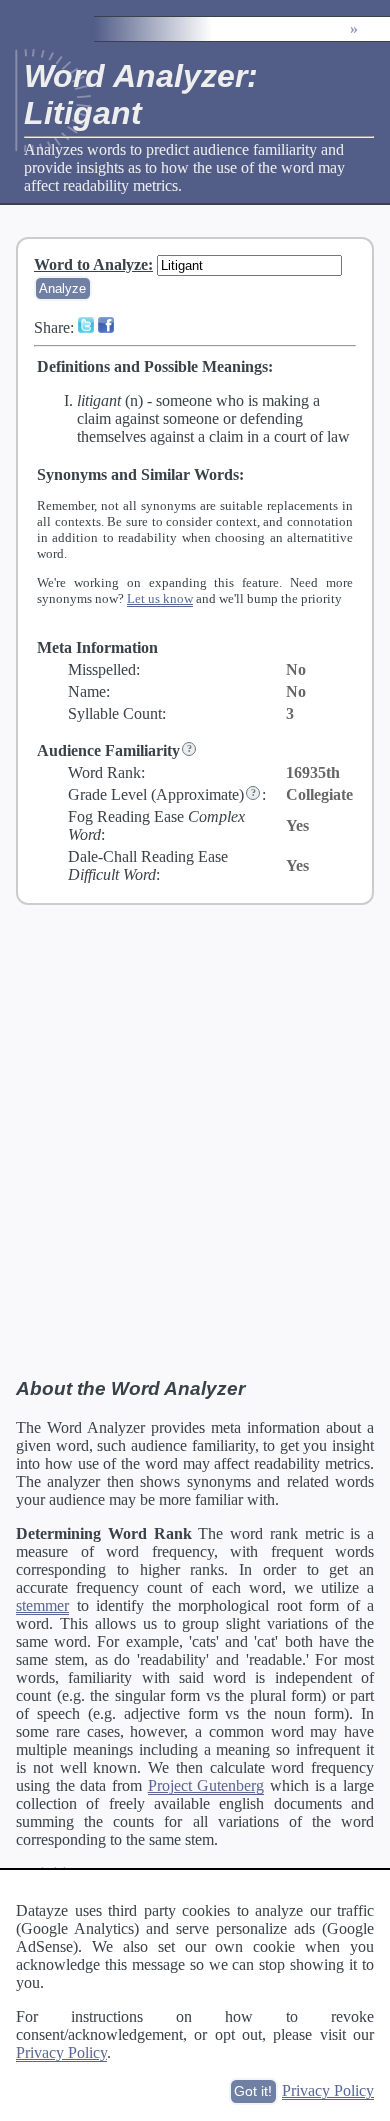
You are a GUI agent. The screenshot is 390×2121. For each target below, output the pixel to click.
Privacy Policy (61, 2052)
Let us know (160, 598)
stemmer (42, 1605)
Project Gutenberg (206, 1785)
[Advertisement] (195, 1140)
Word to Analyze (91, 264)
